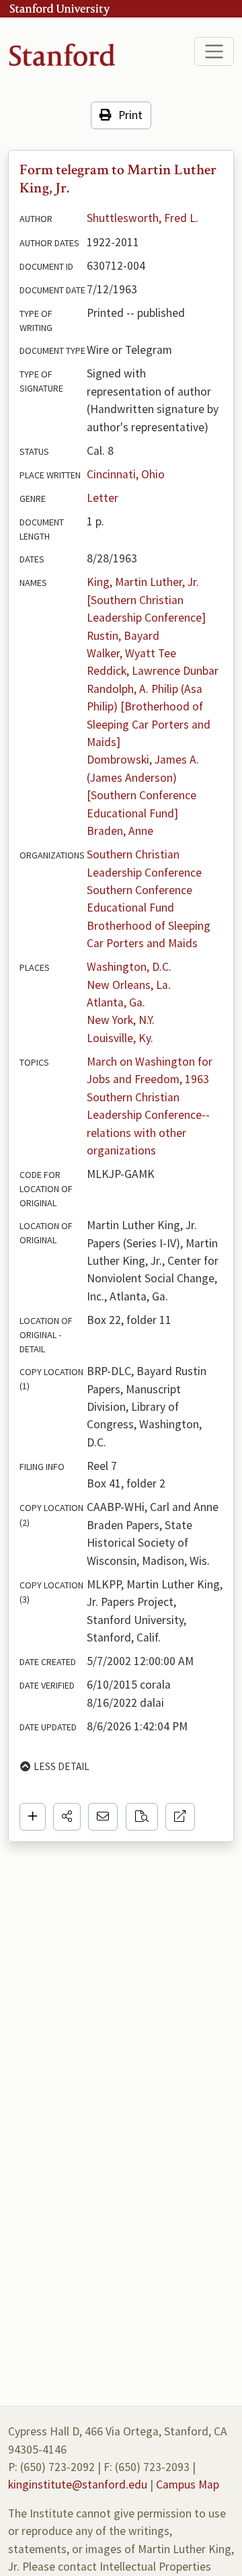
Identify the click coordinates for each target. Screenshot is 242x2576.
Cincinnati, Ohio (126, 474)
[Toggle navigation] (214, 51)
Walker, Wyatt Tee (131, 653)
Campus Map (188, 2485)
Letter (103, 498)
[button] (67, 1816)
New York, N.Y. (121, 1020)
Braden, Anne (120, 831)
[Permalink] (180, 1816)
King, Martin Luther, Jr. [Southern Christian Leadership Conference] (146, 600)
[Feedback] (103, 1816)
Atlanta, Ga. (116, 1002)
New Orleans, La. (129, 985)
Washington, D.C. (129, 967)
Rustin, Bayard (123, 636)
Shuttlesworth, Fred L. (143, 218)
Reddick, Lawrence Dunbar (153, 671)
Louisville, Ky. (120, 1038)
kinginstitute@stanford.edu (78, 2485)
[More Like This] (142, 1816)
